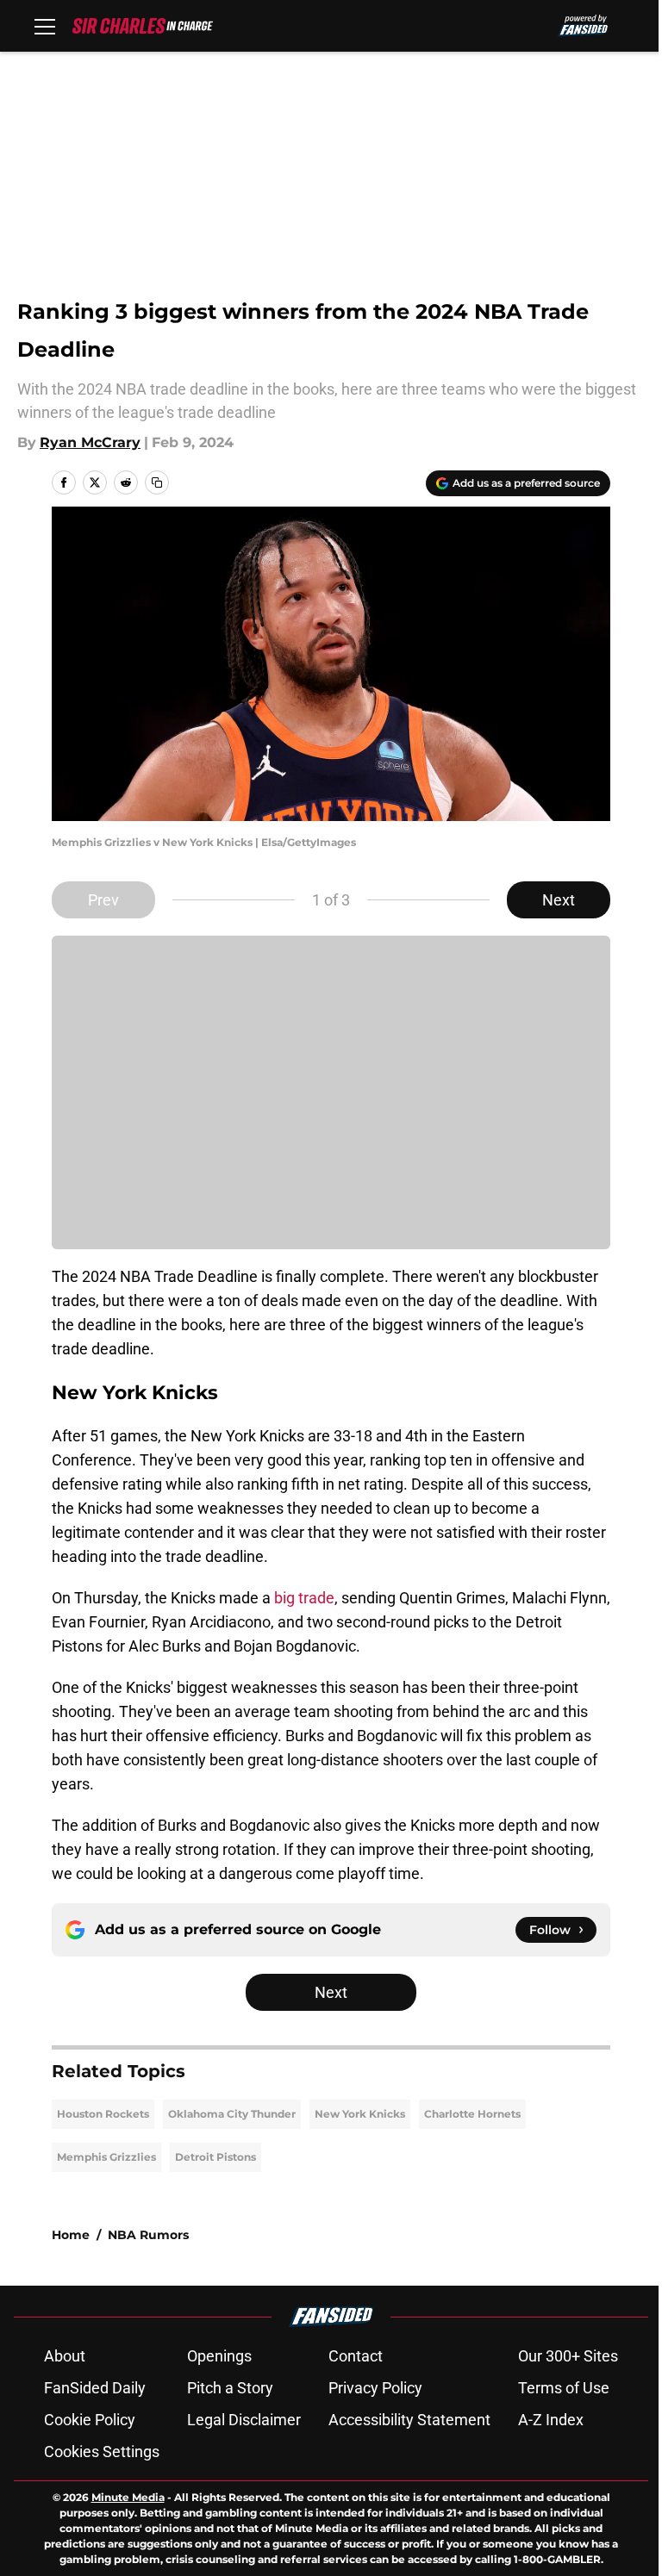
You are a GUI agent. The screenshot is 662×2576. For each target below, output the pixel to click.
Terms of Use (564, 2388)
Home (71, 2235)
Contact (356, 2356)
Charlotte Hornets (472, 2114)
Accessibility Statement (409, 2420)
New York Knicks (360, 2114)
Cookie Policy (90, 2420)
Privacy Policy (375, 2388)
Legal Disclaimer (244, 2420)
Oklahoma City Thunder (232, 2114)
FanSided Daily (95, 2388)
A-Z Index (551, 2420)
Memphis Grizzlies (106, 2157)
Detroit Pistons (215, 2157)
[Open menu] (45, 26)
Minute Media (128, 2497)
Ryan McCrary (90, 442)
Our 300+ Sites (568, 2356)
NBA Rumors (148, 2235)
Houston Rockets (103, 2114)
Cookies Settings (102, 2452)
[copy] (157, 482)
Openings (219, 2356)
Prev (103, 900)
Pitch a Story (230, 2388)
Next (559, 900)
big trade (304, 1598)
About (65, 2356)
